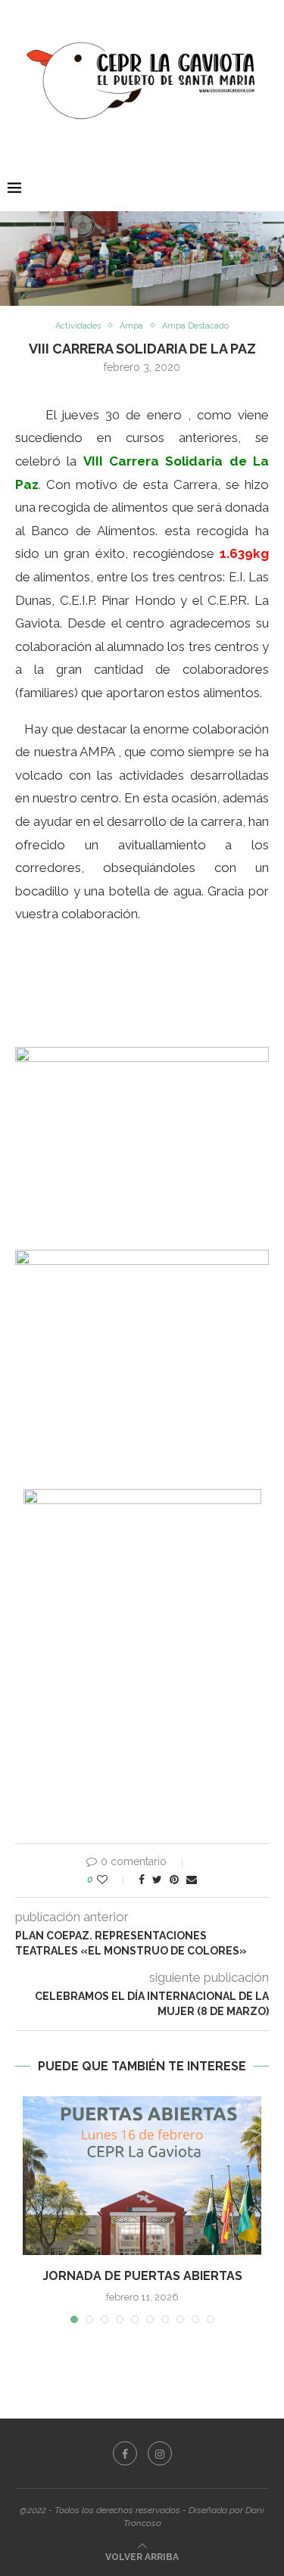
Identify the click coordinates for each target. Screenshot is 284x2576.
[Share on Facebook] (142, 1880)
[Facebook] (125, 2453)
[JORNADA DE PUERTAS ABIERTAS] (142, 2176)
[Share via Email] (192, 1880)
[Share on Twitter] (157, 1880)
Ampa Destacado (195, 326)
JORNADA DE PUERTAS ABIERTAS (142, 2276)
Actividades (78, 326)
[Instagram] (160, 2453)
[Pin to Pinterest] (174, 1880)
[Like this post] (112, 1880)
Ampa (131, 326)
